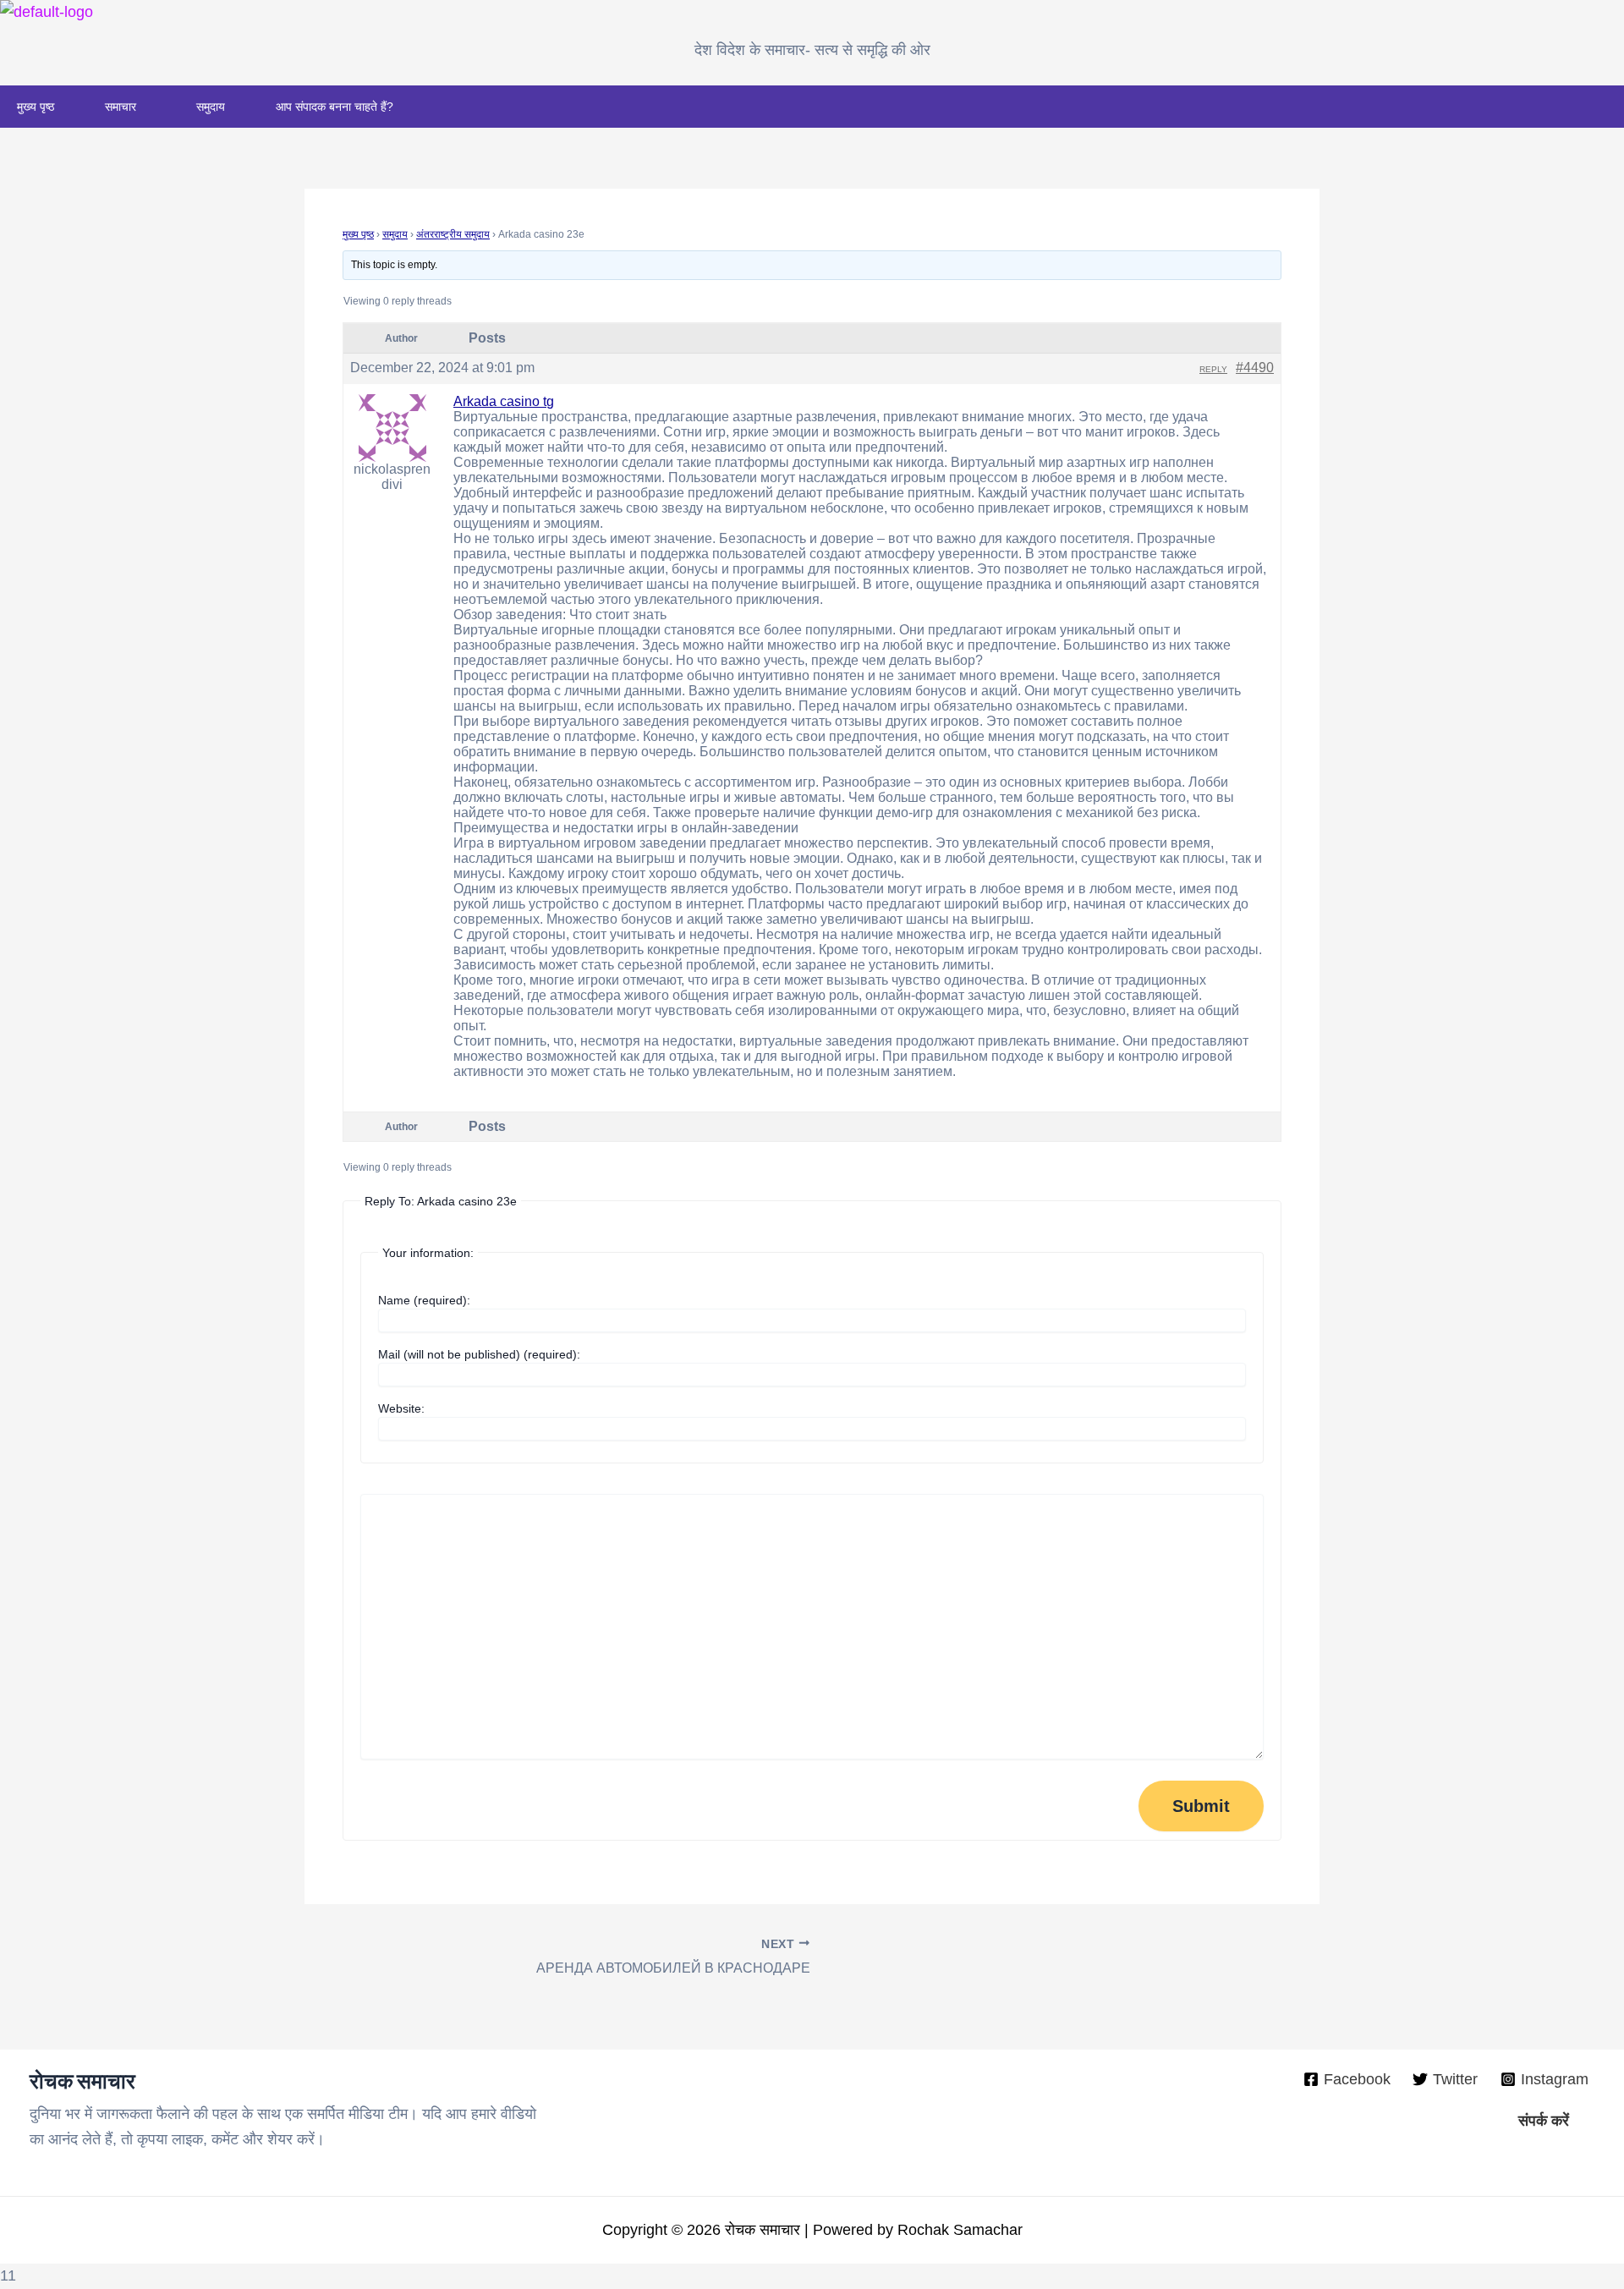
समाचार (121, 107)
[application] (143, 107)
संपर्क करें (1544, 2121)
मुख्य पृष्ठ (36, 107)
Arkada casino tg (504, 401)
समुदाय (211, 107)
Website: (401, 1408)
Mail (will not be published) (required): (479, 1354)
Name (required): (424, 1300)
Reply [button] (1213, 369)
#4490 (1255, 368)
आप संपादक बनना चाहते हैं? (335, 107)
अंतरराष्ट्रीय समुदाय (453, 234)
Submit (1201, 1806)
